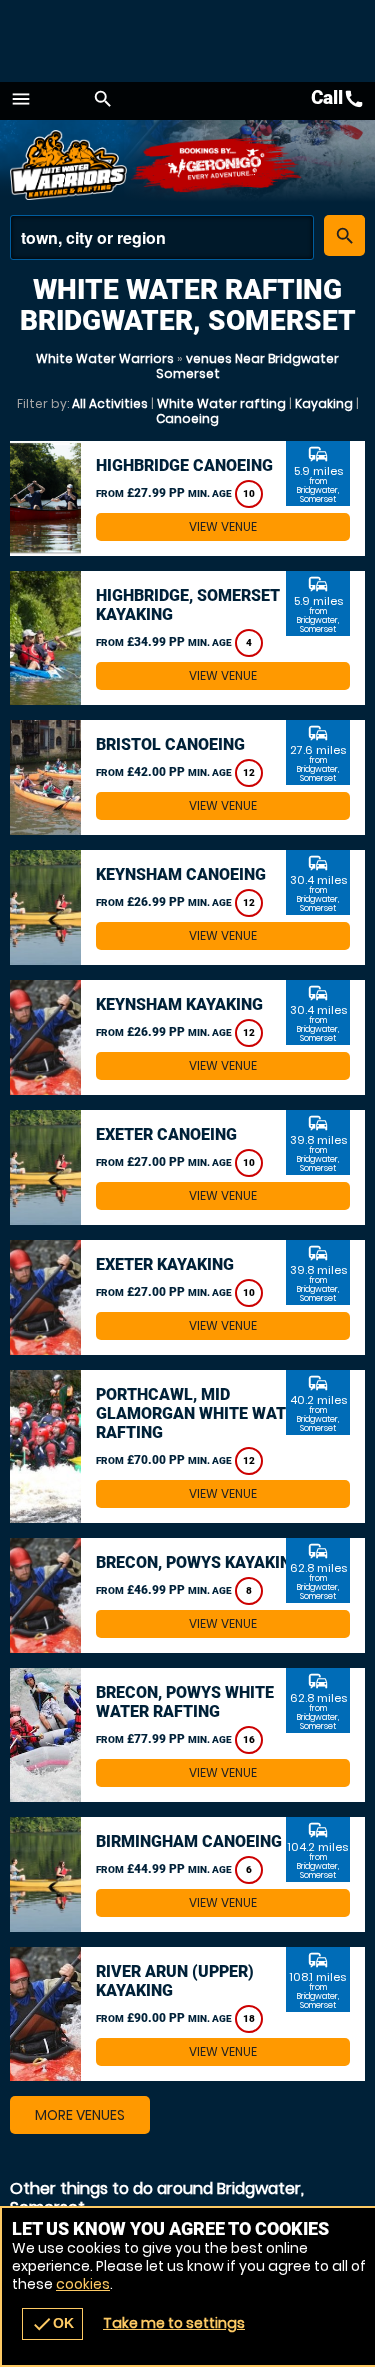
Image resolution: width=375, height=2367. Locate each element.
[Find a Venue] (162, 237)
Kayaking (324, 403)
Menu (21, 99)
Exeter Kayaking (165, 1264)
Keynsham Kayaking (179, 1004)
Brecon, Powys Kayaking (199, 1562)
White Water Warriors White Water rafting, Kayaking (70, 165)
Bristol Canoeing (170, 744)
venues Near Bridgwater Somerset (248, 366)
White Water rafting (221, 403)
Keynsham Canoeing (181, 874)
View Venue (223, 526)
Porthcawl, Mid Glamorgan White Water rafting (200, 1413)
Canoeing (187, 418)
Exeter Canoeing (166, 1134)
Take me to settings (174, 2323)
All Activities (110, 403)
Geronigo (217, 165)
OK (52, 2324)
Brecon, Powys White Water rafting (185, 1702)
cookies (83, 2284)
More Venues (80, 2115)
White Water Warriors (105, 358)
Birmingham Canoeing (189, 1841)
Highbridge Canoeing (184, 465)
